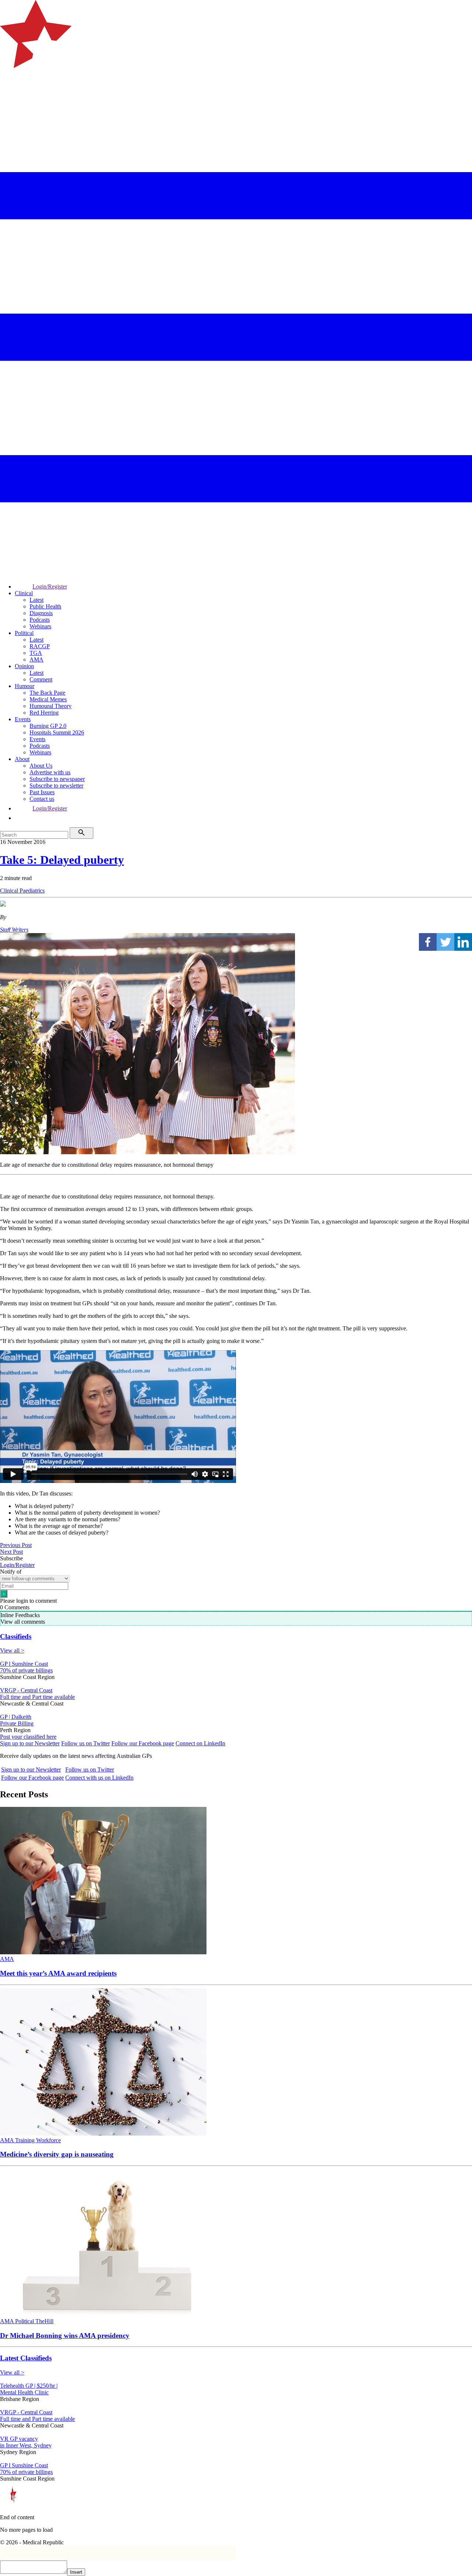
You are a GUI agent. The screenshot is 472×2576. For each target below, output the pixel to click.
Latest (37, 600)
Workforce (48, 2140)
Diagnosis (41, 613)
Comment (41, 679)
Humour (25, 686)
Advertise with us (50, 772)
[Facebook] (428, 942)
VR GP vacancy (19, 2439)
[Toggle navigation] (9, 98)
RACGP (40, 646)
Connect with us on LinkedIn (99, 1778)
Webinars (40, 626)
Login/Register (50, 587)
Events (23, 719)
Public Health (45, 606)
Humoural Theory (51, 706)
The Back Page (47, 693)
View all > (12, 1650)
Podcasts (40, 620)
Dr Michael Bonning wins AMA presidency (65, 2336)
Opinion (24, 666)
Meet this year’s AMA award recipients (58, 1973)
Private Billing (17, 1723)
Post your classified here (28, 1737)
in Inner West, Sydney (26, 2445)
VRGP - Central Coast (26, 1690)
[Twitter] (445, 942)
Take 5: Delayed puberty (62, 860)
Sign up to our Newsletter (30, 1743)
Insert (76, 2572)
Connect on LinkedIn (200, 1743)
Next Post (11, 1552)
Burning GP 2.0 (48, 726)
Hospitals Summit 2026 (57, 732)
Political (24, 633)
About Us (41, 766)
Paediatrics (32, 891)
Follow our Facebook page (143, 1743)
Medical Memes (48, 699)
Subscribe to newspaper (57, 779)
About (22, 759)
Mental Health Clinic (24, 2392)
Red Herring (44, 713)
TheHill (44, 2321)
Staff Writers (14, 930)
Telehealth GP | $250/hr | (29, 2386)
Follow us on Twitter (86, 1743)
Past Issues (42, 792)
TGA (36, 653)
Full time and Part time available (37, 1697)
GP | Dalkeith (16, 1717)
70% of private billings (26, 1670)
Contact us (42, 799)
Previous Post (16, 1545)
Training (26, 2140)
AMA (37, 659)
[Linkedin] (463, 942)
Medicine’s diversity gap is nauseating (57, 2154)
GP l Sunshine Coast (24, 1664)
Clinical (24, 593)
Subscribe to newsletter (56, 786)
